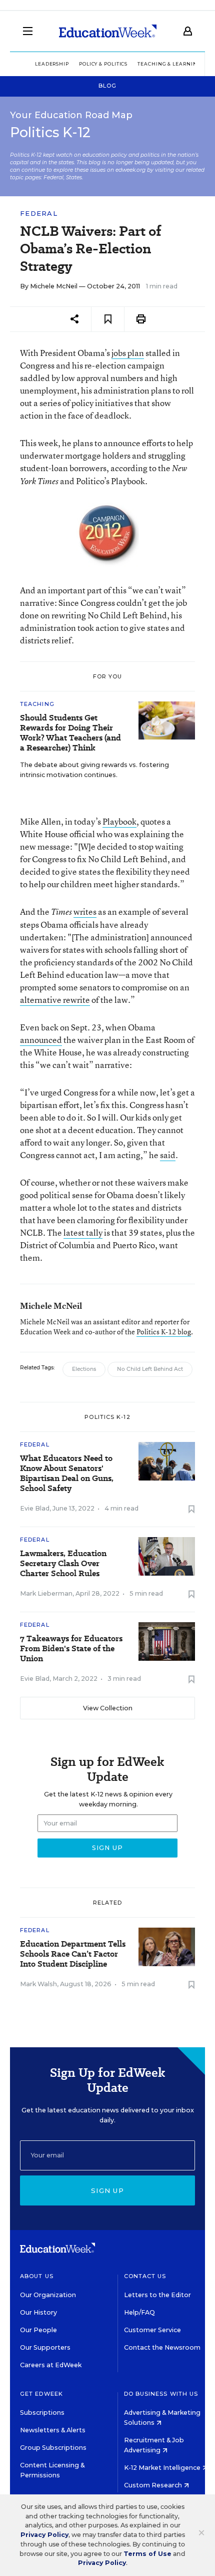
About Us (37, 2276)
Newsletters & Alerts (53, 2430)
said (168, 1155)
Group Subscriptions (53, 2448)
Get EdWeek (41, 2394)
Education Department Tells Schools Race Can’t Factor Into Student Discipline (73, 1954)
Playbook (119, 821)
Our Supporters (45, 2347)
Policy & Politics (103, 64)
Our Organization (48, 2295)
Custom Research (154, 2485)
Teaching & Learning (169, 64)
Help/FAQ (139, 2312)
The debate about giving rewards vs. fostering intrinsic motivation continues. (94, 770)
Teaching (37, 704)
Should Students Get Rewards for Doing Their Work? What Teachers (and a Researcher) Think (70, 733)
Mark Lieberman (46, 1593)
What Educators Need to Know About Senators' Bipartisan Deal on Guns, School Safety (67, 1474)
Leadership (52, 64)
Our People (38, 2330)
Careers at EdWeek (51, 2365)
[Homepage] (108, 31)
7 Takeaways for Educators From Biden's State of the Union (71, 1649)
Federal (39, 214)
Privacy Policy (44, 2535)
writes (85, 911)
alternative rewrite (55, 1000)
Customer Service (152, 2330)
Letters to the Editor (157, 2295)
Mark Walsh (38, 1984)
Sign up (107, 2190)
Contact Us (145, 2276)
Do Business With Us (161, 2394)
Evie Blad (35, 1508)
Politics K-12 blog (164, 1332)
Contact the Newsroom (162, 2347)
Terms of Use (147, 2554)
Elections (84, 1369)
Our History (38, 2312)
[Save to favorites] (108, 319)
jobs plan (128, 353)
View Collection (108, 1708)
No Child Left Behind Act (150, 1369)
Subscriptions (42, 2413)
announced (41, 1040)
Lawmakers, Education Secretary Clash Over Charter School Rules (63, 1564)
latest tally (83, 1232)
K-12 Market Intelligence (163, 2468)
